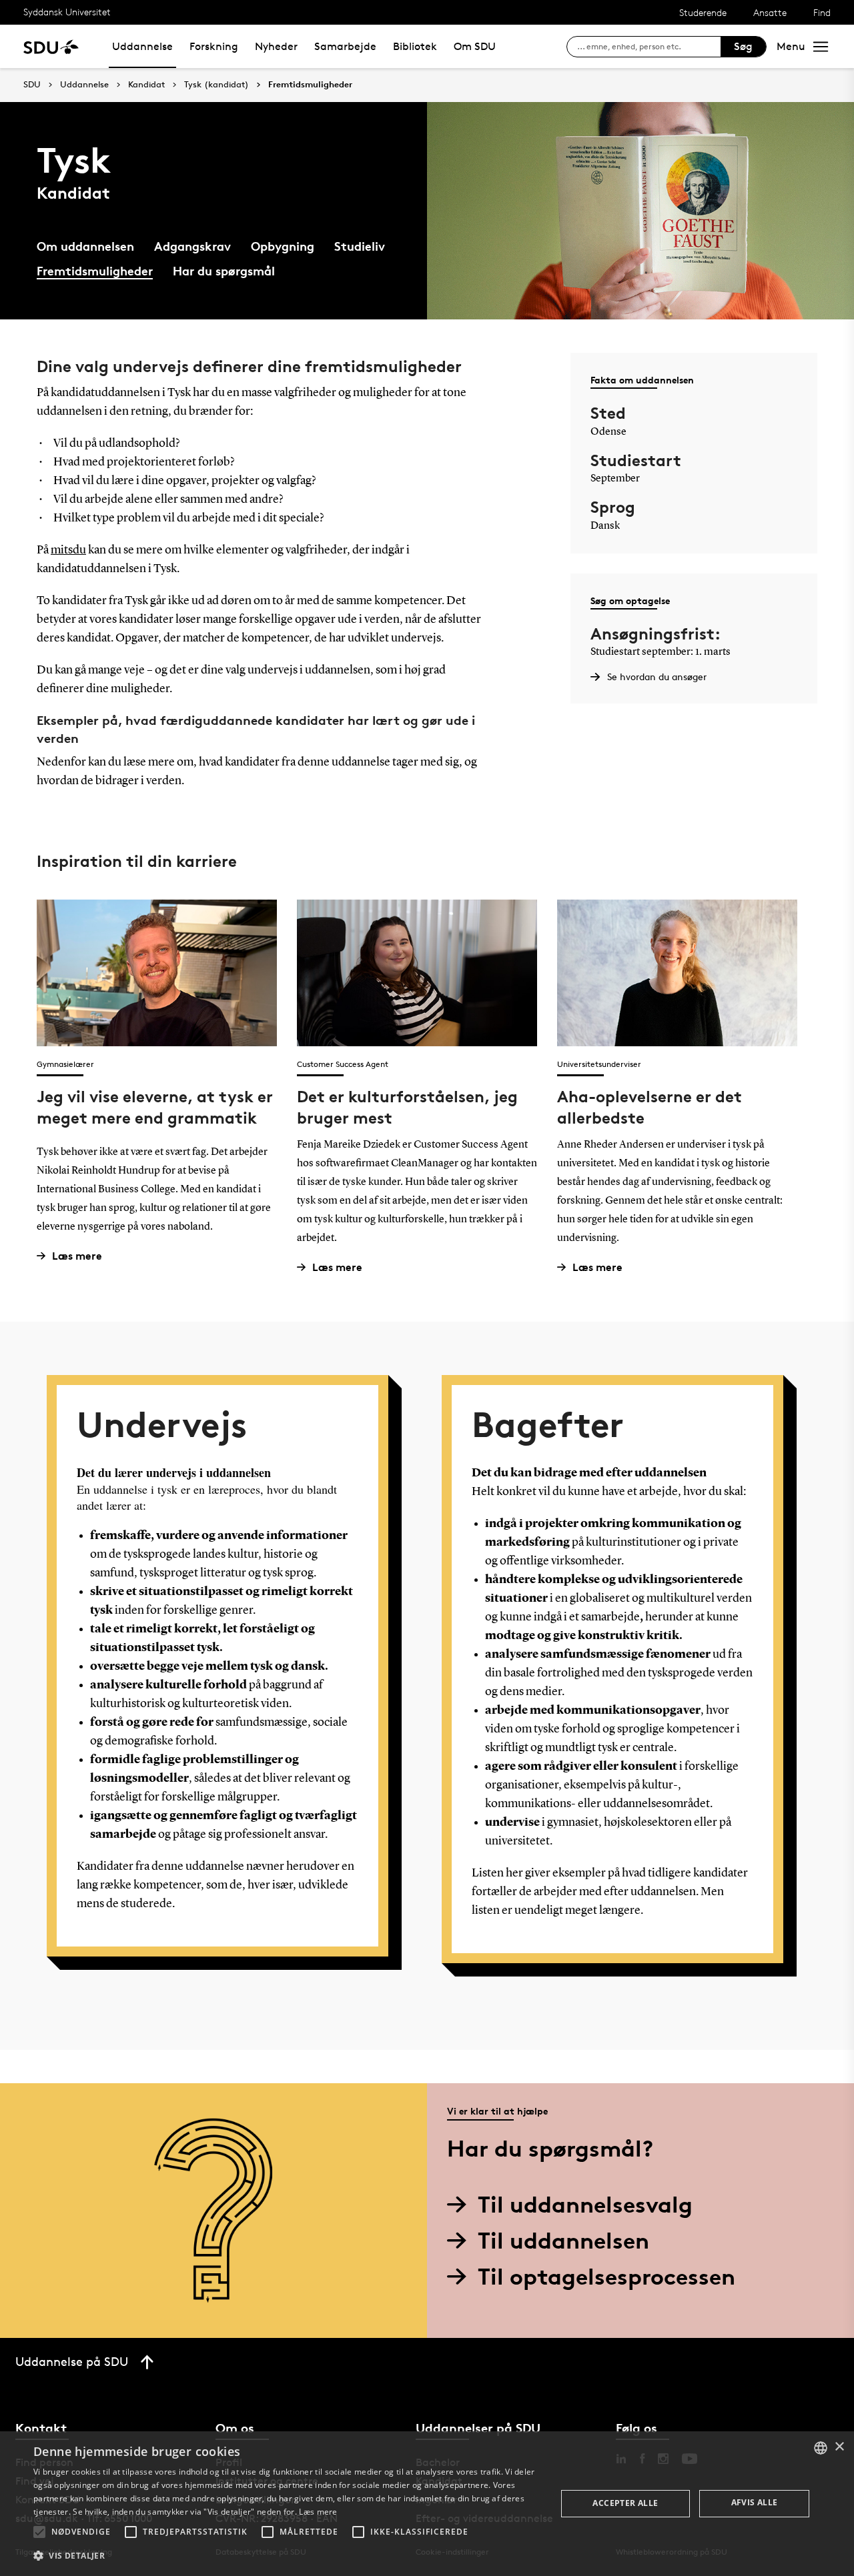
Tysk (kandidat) (217, 85)
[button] (39, 2532)
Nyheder (276, 46)
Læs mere (77, 1256)
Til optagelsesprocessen (606, 2276)
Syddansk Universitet (67, 12)
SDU (32, 84)
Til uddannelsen (563, 2240)
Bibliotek (415, 46)
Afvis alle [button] (755, 2502)
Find (822, 12)
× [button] (839, 2447)
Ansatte (770, 12)
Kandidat (146, 85)
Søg (743, 46)
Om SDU (475, 46)
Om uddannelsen (85, 246)
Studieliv (360, 246)
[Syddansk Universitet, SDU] (51, 46)
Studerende (703, 12)
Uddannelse (142, 46)
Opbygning (283, 246)
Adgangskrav (192, 246)
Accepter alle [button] (625, 2503)
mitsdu (68, 550)
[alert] (427, 2504)
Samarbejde (345, 46)
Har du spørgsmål (224, 270)
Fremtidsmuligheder (310, 85)
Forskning (214, 46)
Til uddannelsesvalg (585, 2204)
